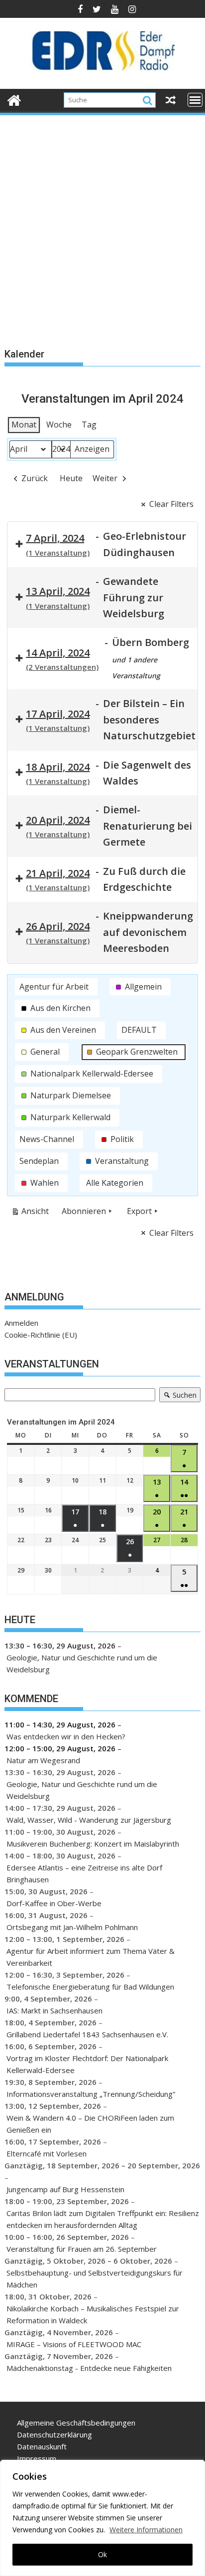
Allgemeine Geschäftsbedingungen (76, 2423)
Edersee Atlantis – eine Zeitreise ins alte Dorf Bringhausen (84, 1873)
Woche (59, 425)
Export (139, 1211)
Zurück (35, 478)
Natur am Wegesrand (43, 1760)
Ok (102, 2554)
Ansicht (32, 1213)
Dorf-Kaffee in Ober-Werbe (54, 1903)
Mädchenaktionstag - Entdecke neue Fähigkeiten (89, 2368)
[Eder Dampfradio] (14, 99)
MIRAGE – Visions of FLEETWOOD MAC (74, 2344)
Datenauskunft (42, 2446)
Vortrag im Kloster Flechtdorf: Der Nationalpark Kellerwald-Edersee (87, 2064)
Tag (89, 425)
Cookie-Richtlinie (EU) (41, 1335)
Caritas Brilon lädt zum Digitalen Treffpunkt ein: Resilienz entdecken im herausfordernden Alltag (103, 2219)
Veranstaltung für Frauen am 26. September (82, 2249)
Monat (24, 425)
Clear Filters (171, 504)
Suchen (178, 1396)
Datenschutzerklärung (54, 2434)
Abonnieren (84, 1211)
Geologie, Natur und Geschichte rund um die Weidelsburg (82, 1663)
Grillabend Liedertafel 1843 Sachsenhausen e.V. (87, 2034)
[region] (102, 2518)
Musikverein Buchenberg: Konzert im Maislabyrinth (93, 1844)
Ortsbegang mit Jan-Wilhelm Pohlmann (72, 1927)
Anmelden (21, 1323)
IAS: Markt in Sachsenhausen (54, 2010)
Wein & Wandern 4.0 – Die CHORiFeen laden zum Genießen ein (90, 2124)
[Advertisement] (102, 224)
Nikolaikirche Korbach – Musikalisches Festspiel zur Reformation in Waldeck (93, 2314)
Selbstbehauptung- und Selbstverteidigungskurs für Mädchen (95, 2279)
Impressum (37, 2458)
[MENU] (195, 100)
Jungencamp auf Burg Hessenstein (65, 2189)
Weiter (105, 478)
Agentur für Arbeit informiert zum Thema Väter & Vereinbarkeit (91, 1957)
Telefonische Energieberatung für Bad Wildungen (90, 1987)
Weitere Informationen (146, 2530)
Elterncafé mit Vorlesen (47, 2153)
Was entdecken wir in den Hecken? (66, 1736)
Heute (71, 478)
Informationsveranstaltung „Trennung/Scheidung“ (91, 2094)
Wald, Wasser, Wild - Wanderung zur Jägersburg (89, 1820)
